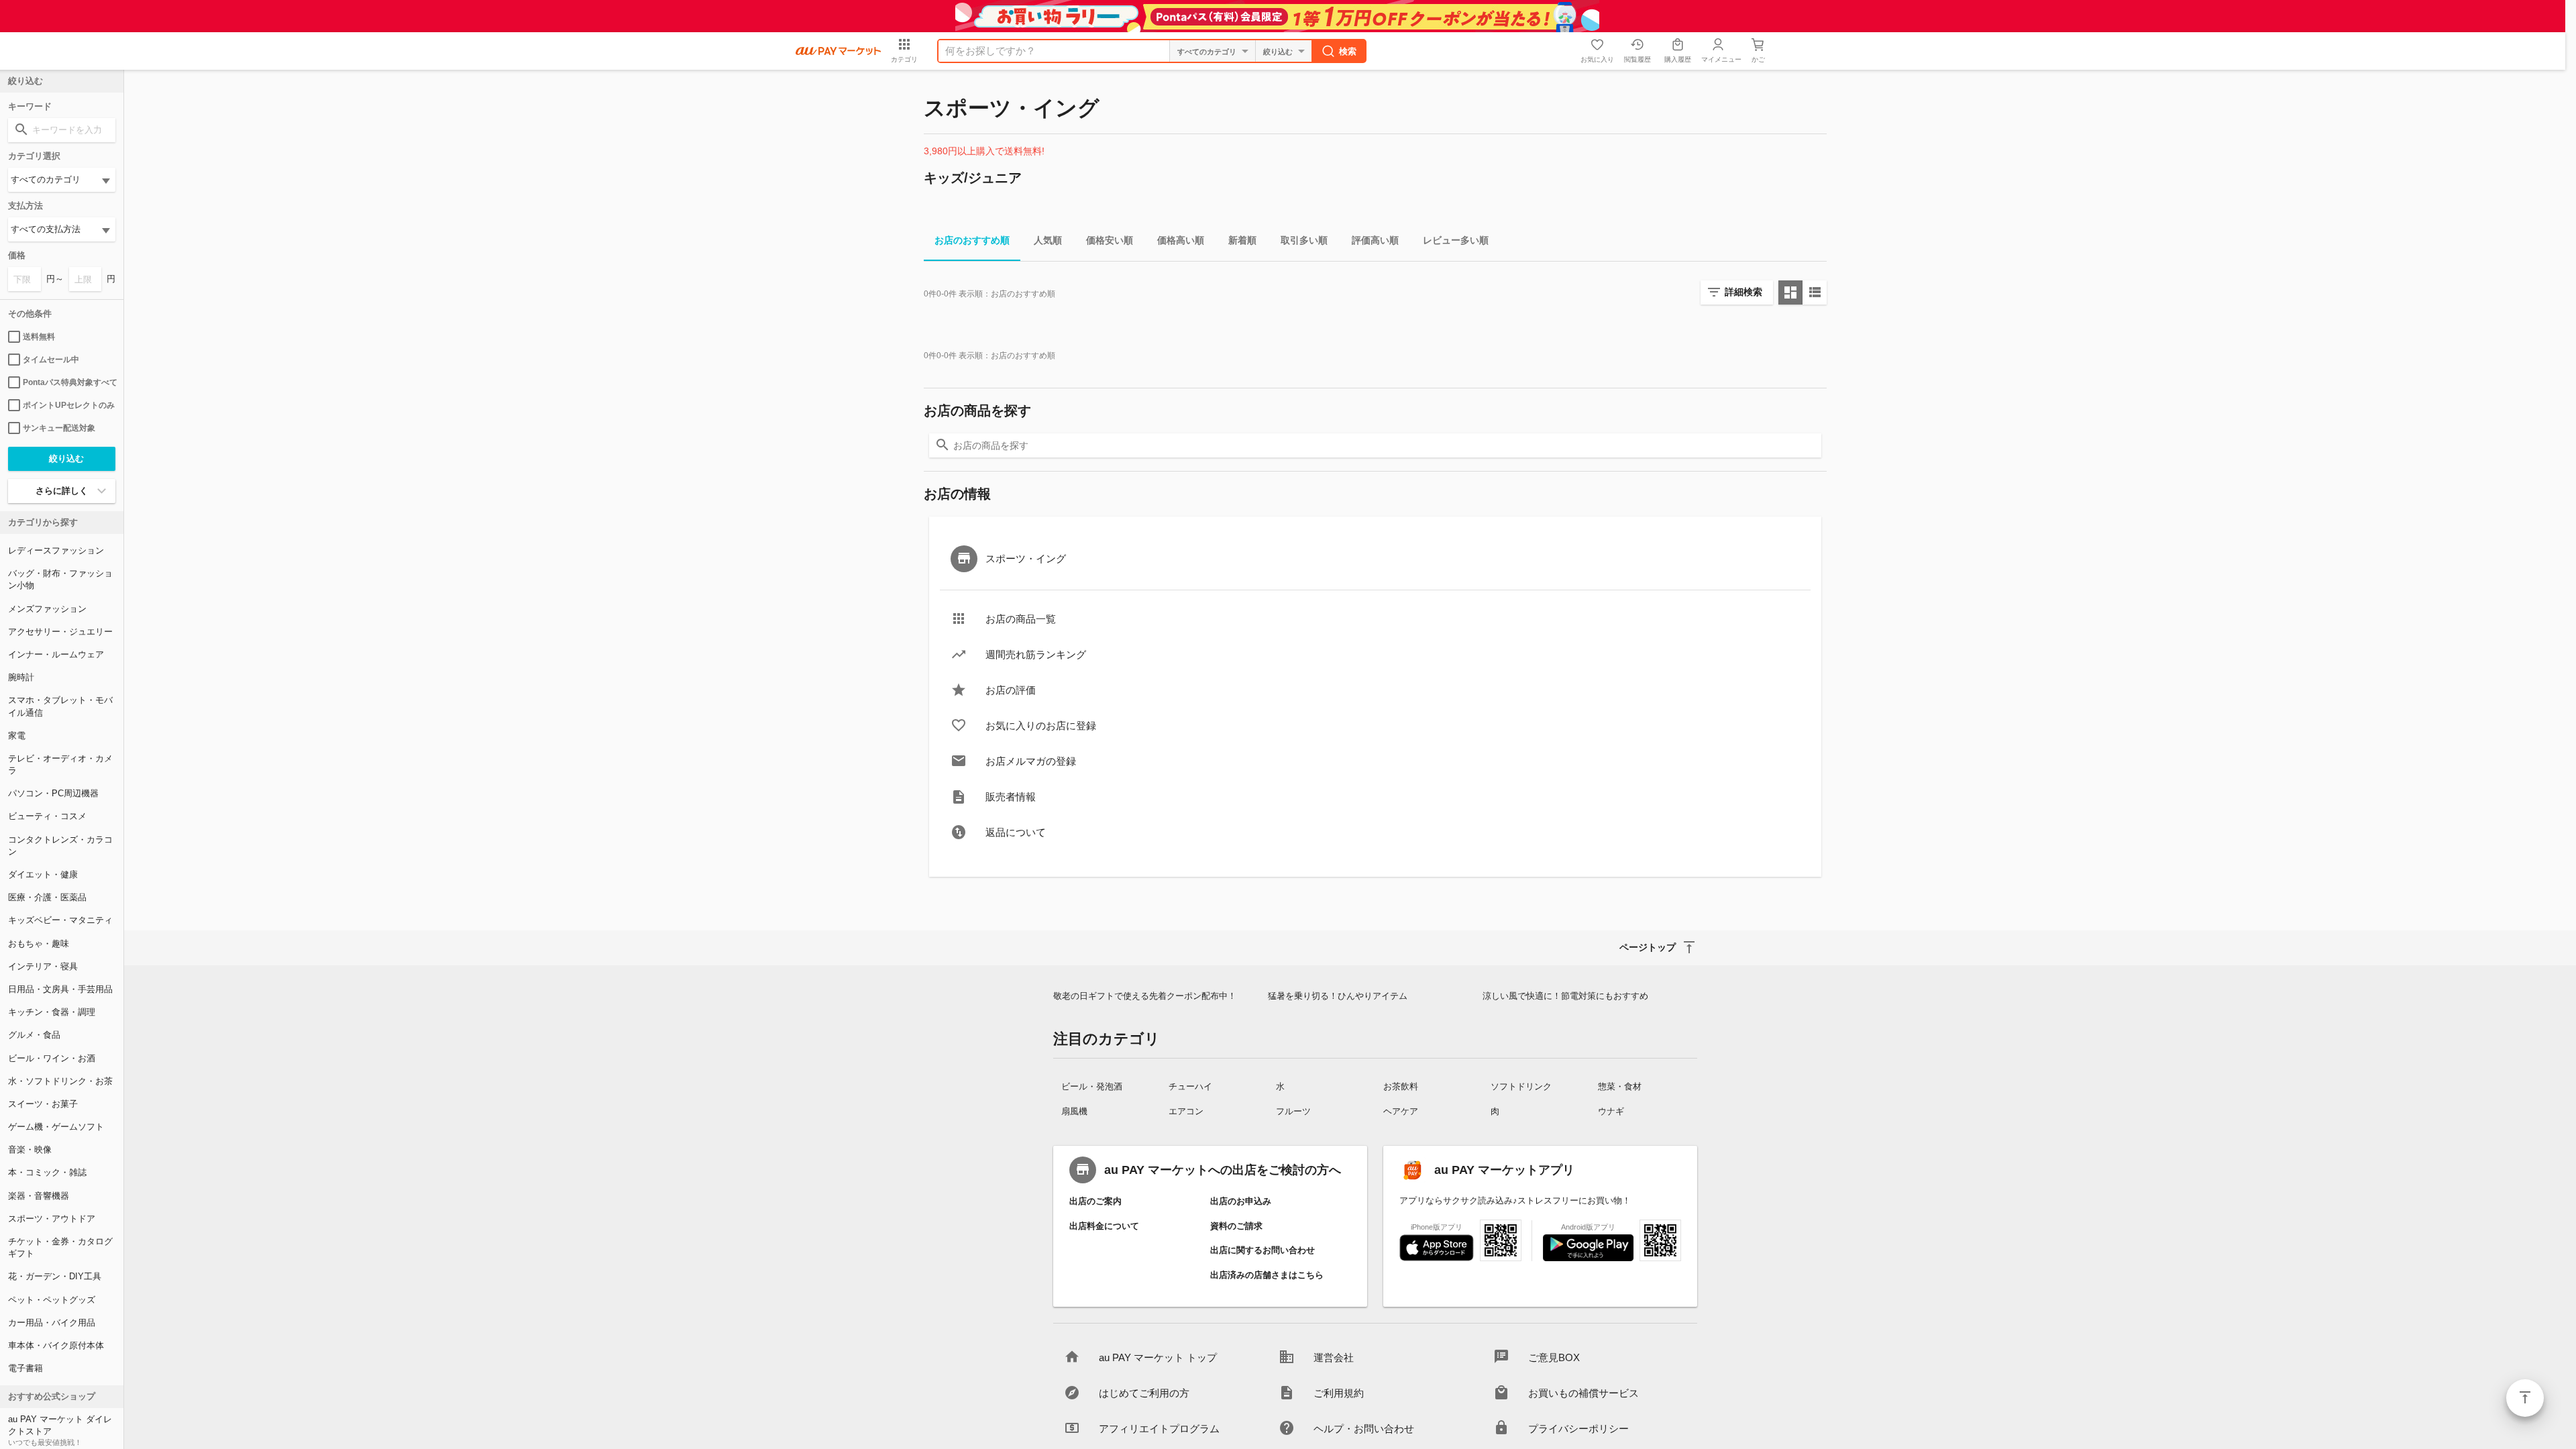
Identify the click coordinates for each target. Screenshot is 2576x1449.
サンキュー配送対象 (59, 428)
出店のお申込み (1241, 1201)
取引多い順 (1304, 240)
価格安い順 (1110, 240)
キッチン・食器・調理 (52, 1012)
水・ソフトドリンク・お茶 (60, 1081)
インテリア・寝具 (43, 966)
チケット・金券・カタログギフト (60, 1247)
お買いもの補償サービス (1584, 1393)
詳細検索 (1743, 292)
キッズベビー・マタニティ (60, 920)
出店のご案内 (1095, 1201)
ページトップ (2525, 1398)
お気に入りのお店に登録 (1041, 726)
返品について (1016, 832)
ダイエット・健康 (43, 874)
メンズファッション (47, 609)
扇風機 (1074, 1111)
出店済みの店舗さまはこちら (1267, 1275)
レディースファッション (56, 550)
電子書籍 (25, 1368)
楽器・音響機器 (39, 1196)
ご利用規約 (1339, 1393)
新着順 (1242, 240)
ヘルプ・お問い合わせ (1364, 1429)
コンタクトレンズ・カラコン (60, 846)
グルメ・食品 (34, 1035)
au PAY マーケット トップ (1158, 1357)
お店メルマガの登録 (1031, 761)
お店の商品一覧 (1021, 619)
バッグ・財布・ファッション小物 (60, 579)
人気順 (1048, 240)
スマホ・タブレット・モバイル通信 (60, 706)
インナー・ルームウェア (56, 654)
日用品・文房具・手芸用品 (60, 989)
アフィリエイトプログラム (1159, 1429)
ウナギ (1611, 1111)
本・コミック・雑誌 (47, 1172)
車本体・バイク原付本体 (56, 1345)
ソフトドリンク (1521, 1086)
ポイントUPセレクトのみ (69, 405)
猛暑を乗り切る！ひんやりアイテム (1338, 996)
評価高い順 (1375, 240)
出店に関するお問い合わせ (1263, 1250)
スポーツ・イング (1026, 558)
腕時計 (21, 677)
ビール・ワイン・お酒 (52, 1058)
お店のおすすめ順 (972, 240)
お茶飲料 (1401, 1086)
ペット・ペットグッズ (52, 1300)
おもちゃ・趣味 (39, 944)
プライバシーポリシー (1578, 1429)
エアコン (1186, 1111)
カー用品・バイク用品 (52, 1323)
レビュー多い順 (1456, 240)
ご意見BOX (1554, 1357)
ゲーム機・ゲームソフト (56, 1127)
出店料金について (1104, 1226)
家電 (17, 736)
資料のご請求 (1236, 1226)
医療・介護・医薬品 (47, 897)
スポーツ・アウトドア (52, 1219)
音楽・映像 (30, 1149)
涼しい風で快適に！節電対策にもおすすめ (1565, 996)
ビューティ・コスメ (47, 816)
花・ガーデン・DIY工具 (55, 1276)
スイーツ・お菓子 (43, 1104)
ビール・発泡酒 (1092, 1086)
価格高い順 (1181, 240)
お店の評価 (1011, 690)
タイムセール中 (51, 360)
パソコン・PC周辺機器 (53, 793)
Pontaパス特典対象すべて (69, 382)
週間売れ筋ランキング (1036, 654)
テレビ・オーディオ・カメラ (60, 764)
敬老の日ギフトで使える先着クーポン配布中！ (1145, 996)
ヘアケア (1401, 1111)
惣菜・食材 (1620, 1086)
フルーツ (1293, 1111)
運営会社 (1334, 1357)
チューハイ (1190, 1086)
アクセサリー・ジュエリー (60, 632)
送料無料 (39, 337)
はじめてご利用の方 (1144, 1393)
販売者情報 (1011, 797)
